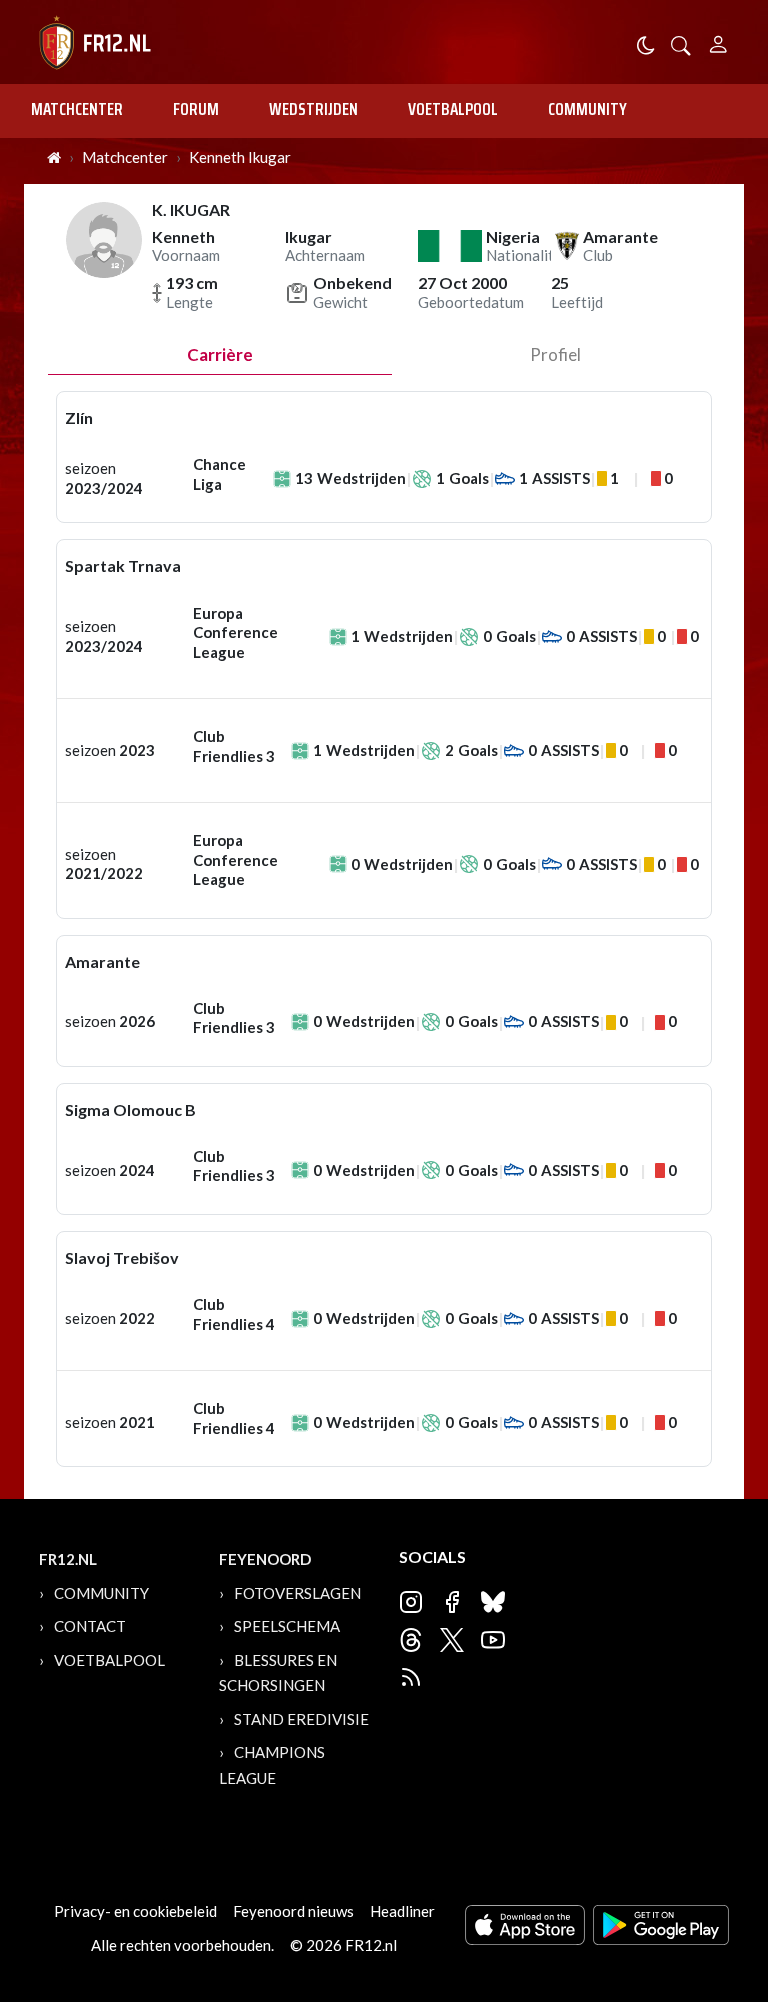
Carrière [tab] (220, 354)
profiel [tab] (555, 354)
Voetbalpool (453, 109)
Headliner (402, 1911)
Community (587, 109)
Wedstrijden (313, 109)
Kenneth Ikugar (240, 157)
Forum (196, 109)
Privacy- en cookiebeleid (135, 1911)
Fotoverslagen (297, 1593)
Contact (90, 1626)
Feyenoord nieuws (293, 1911)
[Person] (718, 41)
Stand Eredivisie (301, 1719)
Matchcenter (77, 109)
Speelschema (287, 1626)
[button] (681, 43)
